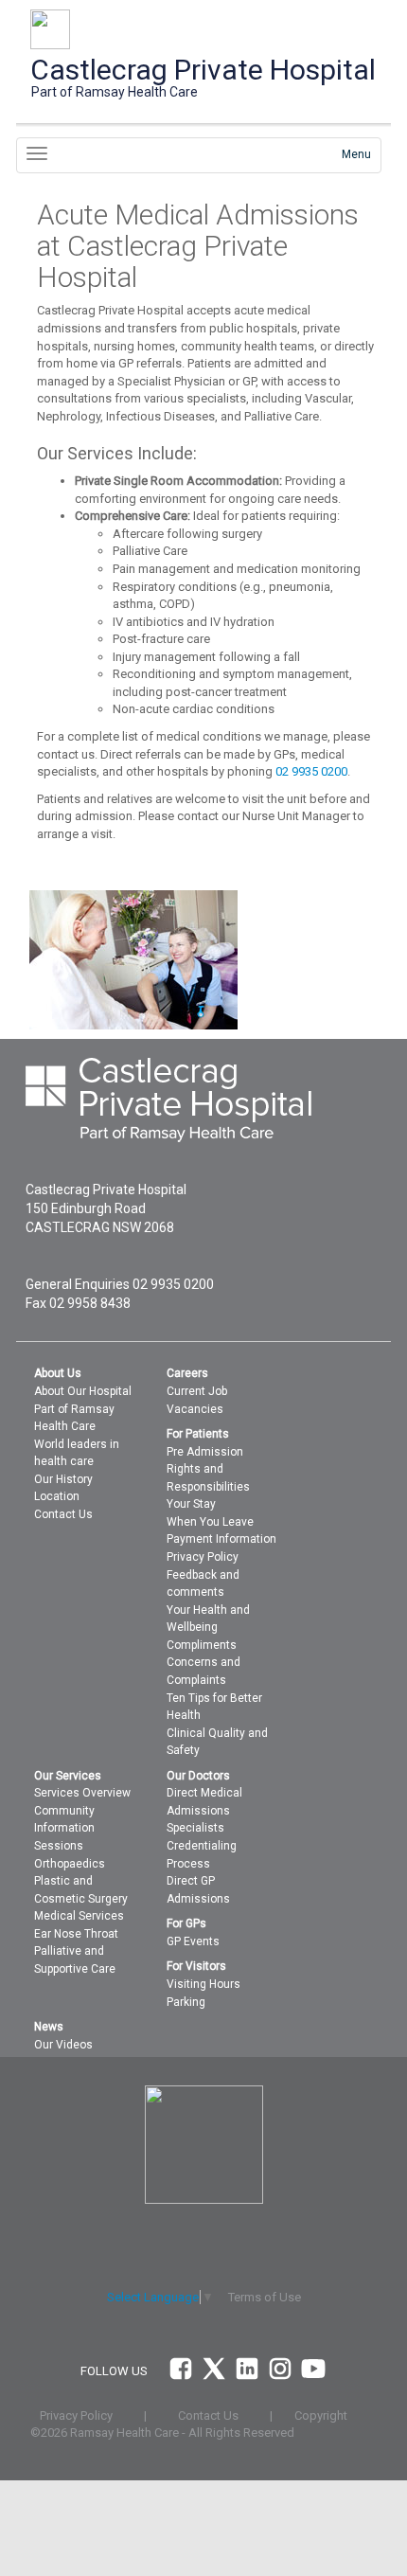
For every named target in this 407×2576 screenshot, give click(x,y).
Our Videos (63, 2045)
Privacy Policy (203, 1557)
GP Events (193, 1941)
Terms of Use (265, 2297)
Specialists (195, 1828)
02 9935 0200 (311, 771)
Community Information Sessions (64, 1828)
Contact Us (63, 1514)
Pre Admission (205, 1452)
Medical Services (79, 1916)
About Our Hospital (83, 1391)
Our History (63, 1479)
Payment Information (221, 1539)
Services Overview (82, 1793)
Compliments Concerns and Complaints (203, 1663)
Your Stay (191, 1504)
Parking (186, 2002)
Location (57, 1496)
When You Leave (210, 1522)
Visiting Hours (203, 1984)
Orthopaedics (70, 1864)
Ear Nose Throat (76, 1934)
